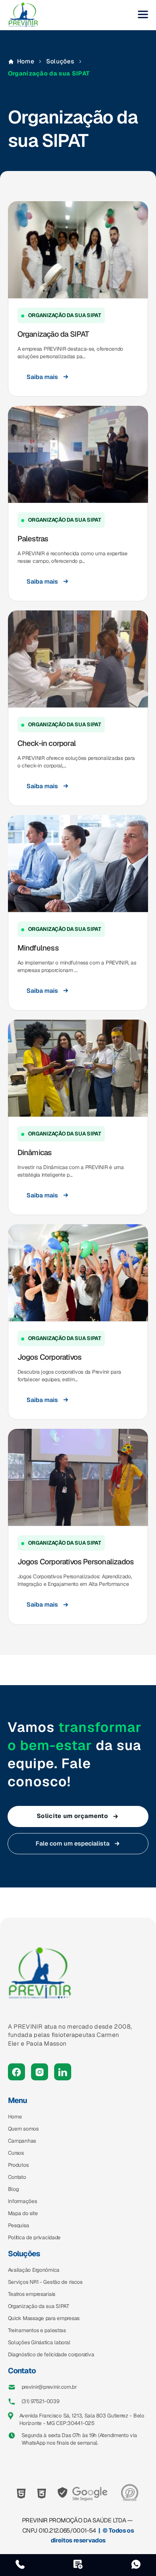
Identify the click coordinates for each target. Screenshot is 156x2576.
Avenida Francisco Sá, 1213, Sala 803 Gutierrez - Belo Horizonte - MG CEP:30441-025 (82, 2419)
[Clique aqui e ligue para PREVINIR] (20, 2565)
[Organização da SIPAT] (78, 250)
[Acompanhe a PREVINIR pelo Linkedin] (63, 2072)
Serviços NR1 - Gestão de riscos (45, 2282)
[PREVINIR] (23, 15)
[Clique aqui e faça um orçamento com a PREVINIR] (78, 2565)
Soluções (60, 61)
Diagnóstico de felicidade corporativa (51, 2354)
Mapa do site (23, 2213)
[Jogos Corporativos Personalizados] (78, 1477)
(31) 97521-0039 (41, 2401)
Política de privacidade (34, 2237)
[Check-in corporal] (78, 659)
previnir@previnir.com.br (49, 2387)
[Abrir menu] (143, 15)
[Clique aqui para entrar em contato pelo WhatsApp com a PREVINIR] (136, 2565)
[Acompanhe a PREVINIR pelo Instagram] (40, 2072)
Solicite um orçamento (72, 1816)
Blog (13, 2189)
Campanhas (22, 2141)
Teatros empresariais (32, 2294)
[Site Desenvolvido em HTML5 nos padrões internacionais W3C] (21, 2494)
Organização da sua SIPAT (39, 2306)
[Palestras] (78, 454)
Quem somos (23, 2129)
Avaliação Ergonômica (34, 2270)
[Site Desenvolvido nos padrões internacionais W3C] (42, 2494)
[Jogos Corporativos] (78, 1273)
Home (26, 61)
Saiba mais (42, 377)
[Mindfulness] (78, 864)
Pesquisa (19, 2225)
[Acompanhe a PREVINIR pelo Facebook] (16, 2072)
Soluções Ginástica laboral (39, 2342)
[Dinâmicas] (78, 1068)
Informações (23, 2201)
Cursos (16, 2153)
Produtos (18, 2165)
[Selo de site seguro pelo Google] (83, 2493)
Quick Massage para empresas (44, 2318)
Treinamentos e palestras (37, 2330)
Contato (17, 2177)
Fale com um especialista (73, 1843)
